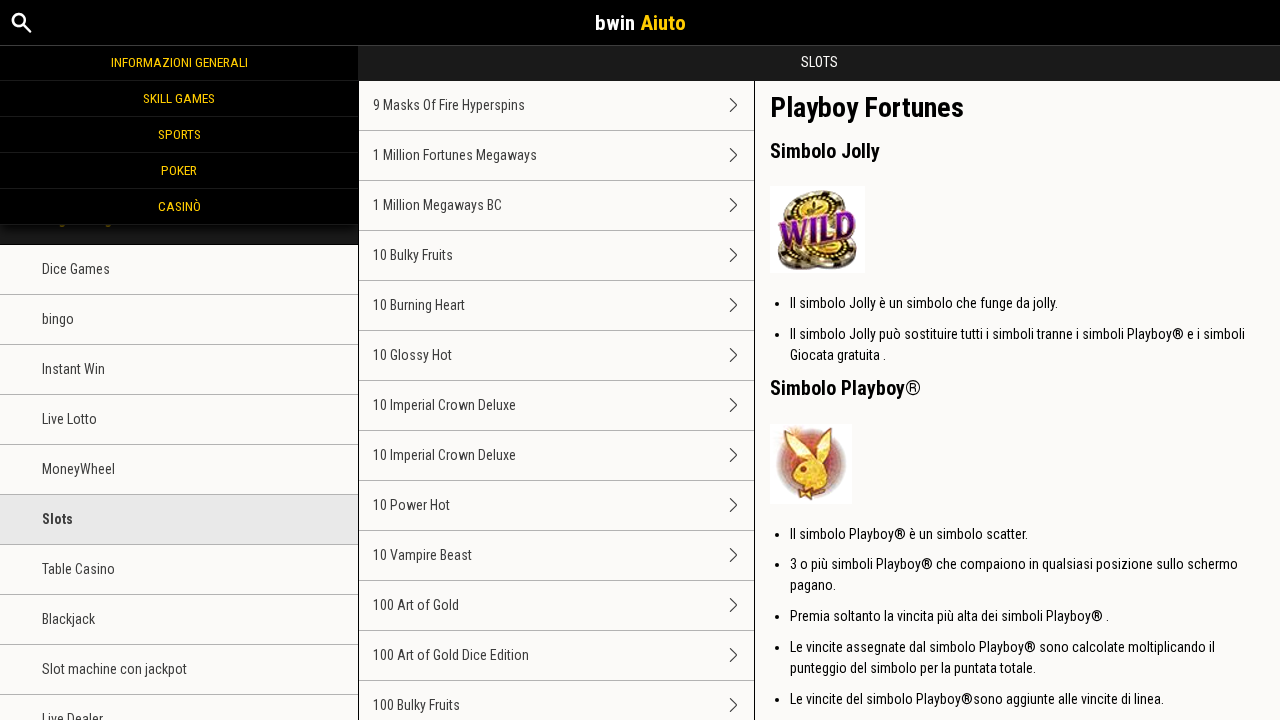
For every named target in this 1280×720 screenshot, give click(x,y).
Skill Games (179, 98)
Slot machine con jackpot (114, 669)
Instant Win (73, 369)
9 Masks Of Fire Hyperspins (449, 105)
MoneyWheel (78, 469)
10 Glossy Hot (412, 355)
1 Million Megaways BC (437, 205)
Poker (179, 170)
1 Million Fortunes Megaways (455, 155)
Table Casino (78, 569)
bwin (640, 23)
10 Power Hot (411, 505)
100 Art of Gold (416, 605)
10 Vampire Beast (422, 555)
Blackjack (68, 619)
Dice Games (76, 269)
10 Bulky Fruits (413, 255)
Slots (57, 519)
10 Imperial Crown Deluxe (444, 405)
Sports (179, 134)
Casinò (179, 206)
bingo (58, 319)
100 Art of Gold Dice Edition (451, 655)
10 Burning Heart (419, 305)
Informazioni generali (179, 62)
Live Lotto (69, 419)
